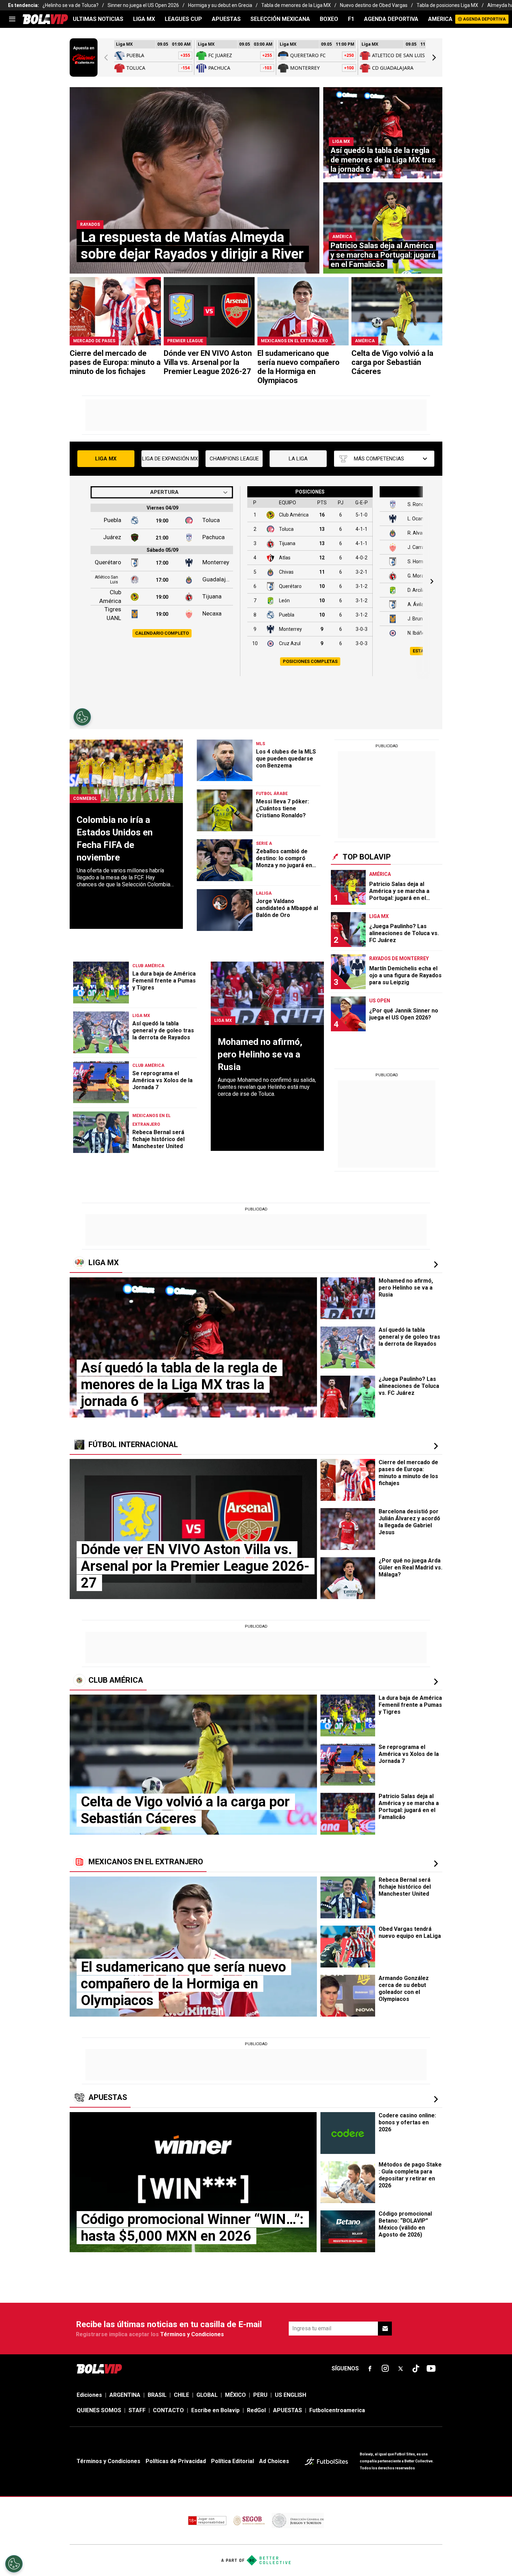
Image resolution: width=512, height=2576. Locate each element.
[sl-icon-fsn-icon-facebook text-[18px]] (370, 2369)
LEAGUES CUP (183, 19)
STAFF (137, 2410)
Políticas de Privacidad (176, 2461)
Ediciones (89, 2395)
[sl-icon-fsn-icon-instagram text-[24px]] (385, 2369)
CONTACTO (168, 2410)
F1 (351, 19)
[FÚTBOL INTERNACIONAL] (436, 1446)
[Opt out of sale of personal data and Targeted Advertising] (14, 2564)
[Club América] (436, 1682)
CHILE (181, 2395)
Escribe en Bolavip (215, 2410)
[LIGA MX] (436, 1264)
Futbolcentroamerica (337, 2410)
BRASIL (157, 2395)
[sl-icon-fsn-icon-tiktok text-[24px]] (416, 2369)
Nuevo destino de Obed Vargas (374, 5)
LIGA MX (144, 19)
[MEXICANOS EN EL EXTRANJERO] (436, 1864)
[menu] (12, 19)
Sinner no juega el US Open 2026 (143, 5)
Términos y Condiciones (192, 2334)
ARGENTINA (125, 2395)
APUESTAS (226, 19)
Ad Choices (274, 2461)
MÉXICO (235, 2395)
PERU (260, 2395)
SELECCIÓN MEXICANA (280, 19)
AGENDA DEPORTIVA (391, 19)
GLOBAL (207, 2395)
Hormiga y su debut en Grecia (220, 5)
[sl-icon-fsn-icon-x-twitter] (401, 2369)
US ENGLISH (290, 2395)
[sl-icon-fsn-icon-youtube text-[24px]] (431, 2369)
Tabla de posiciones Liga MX (447, 5)
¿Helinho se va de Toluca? (71, 5)
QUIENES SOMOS (99, 2410)
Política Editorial (232, 2461)
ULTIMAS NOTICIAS (98, 19)
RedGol (256, 2410)
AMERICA (440, 19)
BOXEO (329, 19)
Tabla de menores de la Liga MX (296, 5)
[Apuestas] (436, 2099)
